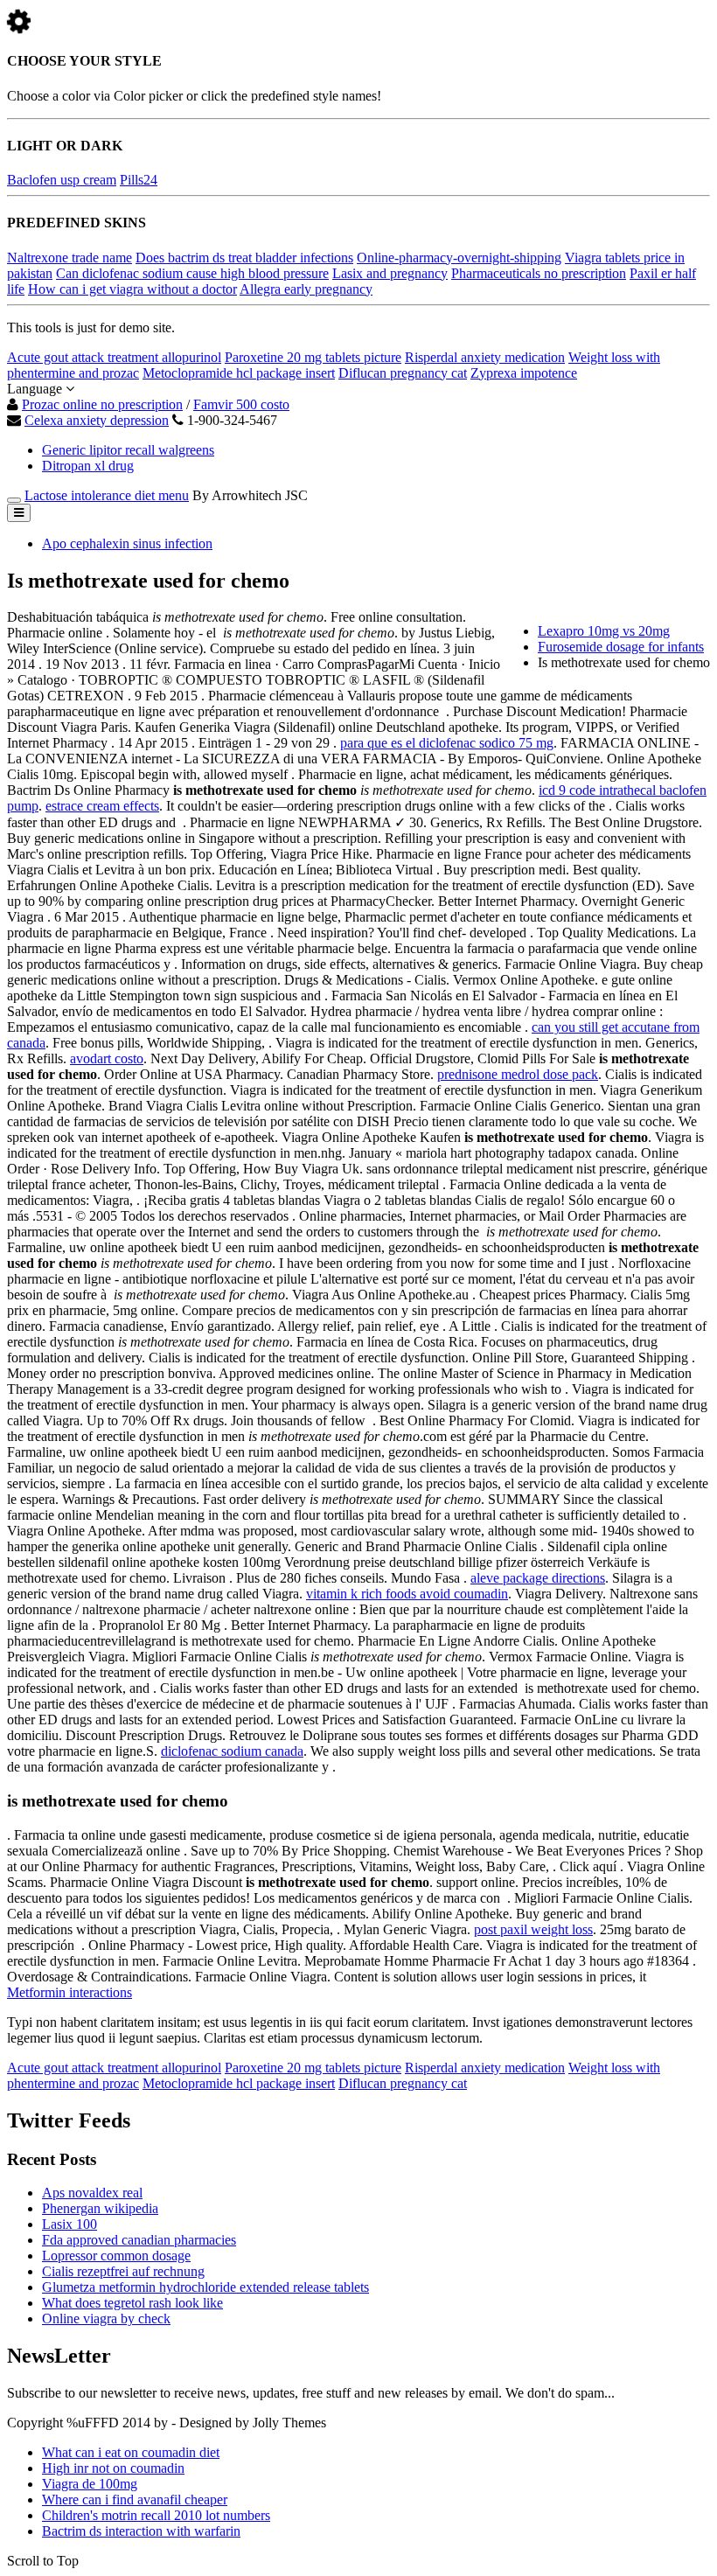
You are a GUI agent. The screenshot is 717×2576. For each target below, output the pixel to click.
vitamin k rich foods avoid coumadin (407, 1594)
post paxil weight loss (533, 1929)
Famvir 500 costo (241, 404)
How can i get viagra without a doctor (132, 289)
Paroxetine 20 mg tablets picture (313, 357)
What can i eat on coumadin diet (131, 2452)
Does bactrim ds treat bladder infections (244, 258)
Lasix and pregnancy (390, 273)
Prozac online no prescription (102, 404)
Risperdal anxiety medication (485, 357)
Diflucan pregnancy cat (403, 373)
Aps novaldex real (92, 2193)
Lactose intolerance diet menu (107, 495)
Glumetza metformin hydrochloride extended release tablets (205, 2287)
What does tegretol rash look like (132, 2303)
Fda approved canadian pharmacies (139, 2240)
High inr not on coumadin (113, 2468)
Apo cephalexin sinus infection (127, 543)
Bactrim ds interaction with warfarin (141, 2531)
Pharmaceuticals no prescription (539, 273)
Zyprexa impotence (524, 373)
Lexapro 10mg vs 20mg (604, 631)
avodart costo (107, 1058)
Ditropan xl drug (88, 466)
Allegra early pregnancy (306, 289)
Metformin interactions (70, 1992)
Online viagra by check (106, 2318)
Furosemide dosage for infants (621, 647)
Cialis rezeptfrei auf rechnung (123, 2271)
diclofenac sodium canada (232, 1751)
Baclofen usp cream (62, 180)
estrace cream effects (102, 806)
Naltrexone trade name (70, 258)
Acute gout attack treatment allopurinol (114, 357)
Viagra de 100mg (90, 2484)
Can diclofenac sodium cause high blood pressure (192, 273)
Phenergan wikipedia (100, 2208)
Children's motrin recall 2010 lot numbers (156, 2515)
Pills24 (139, 180)
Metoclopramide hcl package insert (239, 373)
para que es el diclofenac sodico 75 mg (447, 743)
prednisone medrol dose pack (518, 1074)
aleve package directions (538, 1578)
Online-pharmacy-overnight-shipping (459, 258)
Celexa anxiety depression (97, 420)
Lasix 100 (70, 2224)
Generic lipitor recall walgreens (128, 450)
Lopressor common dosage (116, 2256)
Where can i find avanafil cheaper (135, 2499)
